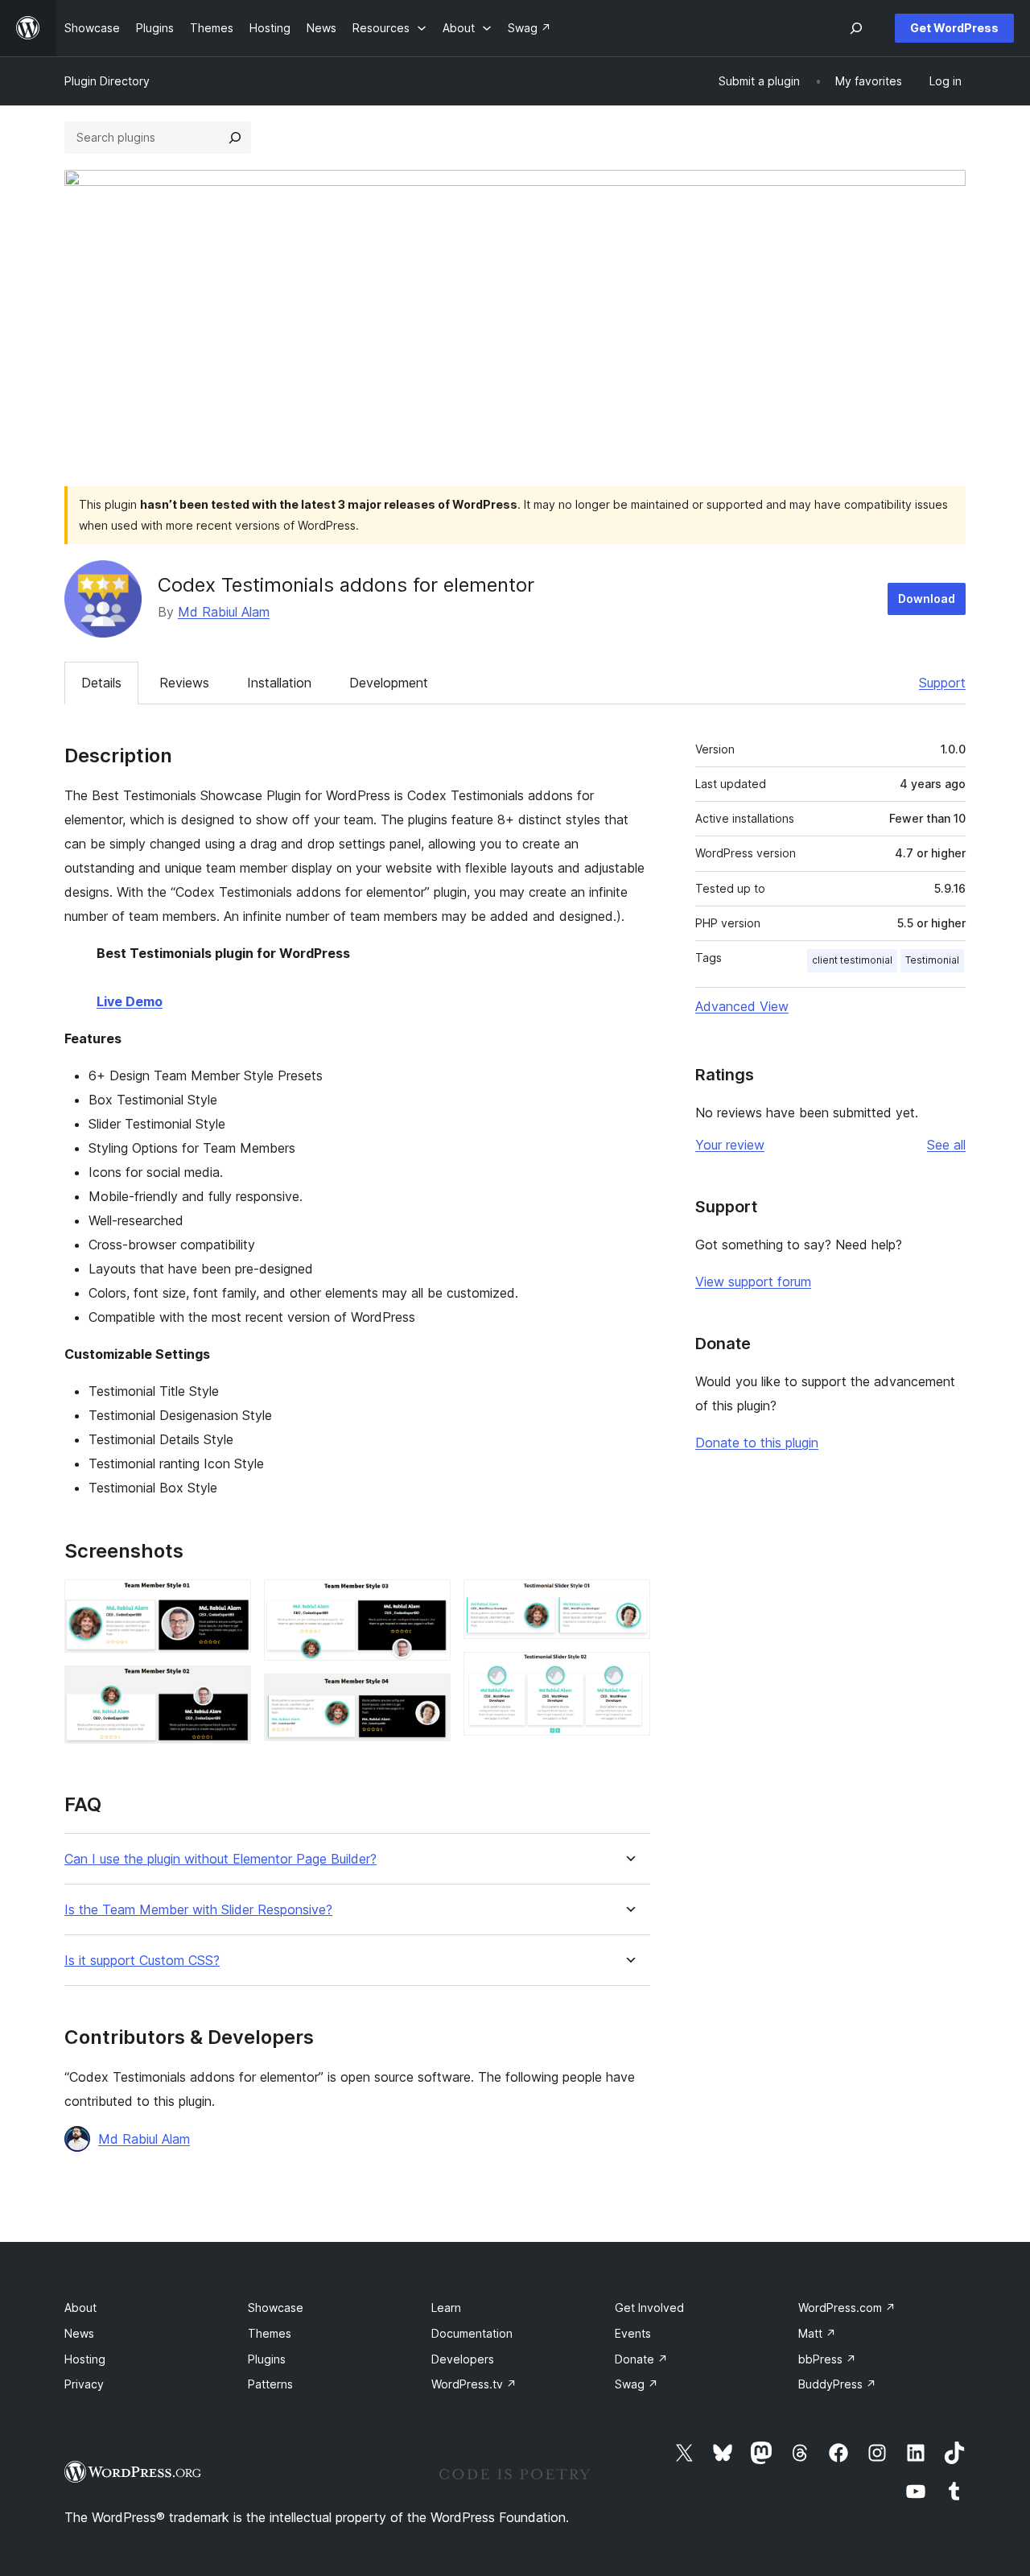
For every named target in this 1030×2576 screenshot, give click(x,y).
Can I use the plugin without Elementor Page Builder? (220, 1859)
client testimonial (852, 960)
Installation (279, 683)
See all (946, 1145)
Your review (730, 1145)
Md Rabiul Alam (224, 612)
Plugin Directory (107, 81)
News (79, 2333)
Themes (270, 2333)
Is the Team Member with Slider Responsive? (198, 1910)
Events (633, 2333)
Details (101, 683)
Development (389, 683)
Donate (641, 2359)
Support (942, 683)
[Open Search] (856, 28)
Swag (637, 2384)
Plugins (267, 2359)
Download (927, 599)
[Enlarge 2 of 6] (229, 1687)
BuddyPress (837, 2384)
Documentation (472, 2333)
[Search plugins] (235, 138)
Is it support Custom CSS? (142, 1961)
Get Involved (649, 2308)
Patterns (270, 2384)
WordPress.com (847, 2308)
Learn (446, 2308)
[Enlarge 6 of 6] (628, 1674)
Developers (463, 2359)
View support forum (753, 1282)
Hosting (85, 2359)
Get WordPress (954, 28)
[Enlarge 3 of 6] (429, 1601)
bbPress (827, 2359)
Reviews (184, 683)
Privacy (84, 2384)
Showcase (276, 2308)
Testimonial (932, 960)
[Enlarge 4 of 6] (429, 1695)
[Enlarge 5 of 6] (628, 1601)
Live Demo (130, 1001)
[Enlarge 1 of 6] (229, 1601)
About (80, 2308)
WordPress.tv (474, 2384)
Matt (817, 2333)
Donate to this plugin (757, 1443)
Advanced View (742, 1006)
